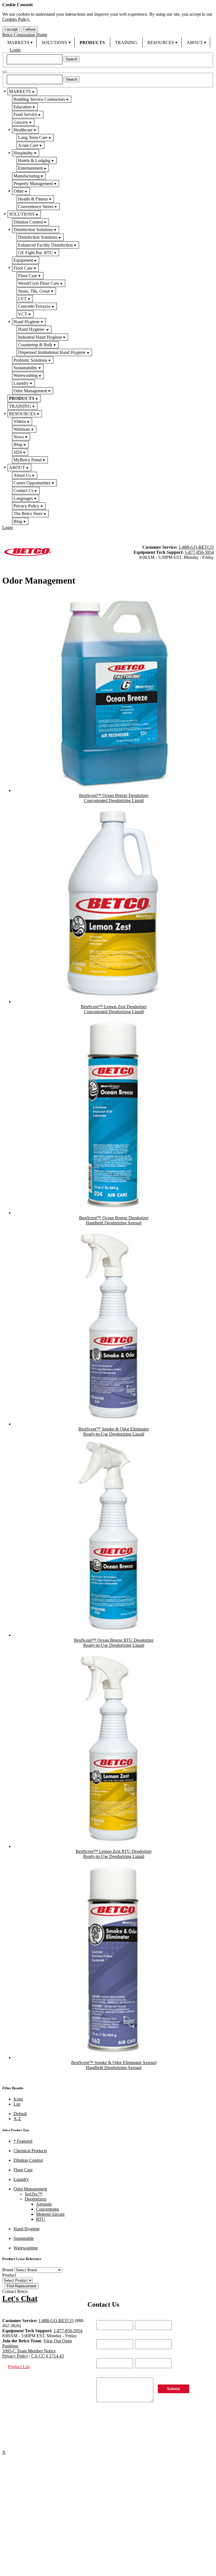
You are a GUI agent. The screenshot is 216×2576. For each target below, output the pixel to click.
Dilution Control (28, 222)
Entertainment (30, 168)
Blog (18, 444)
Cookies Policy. (16, 19)
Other (19, 191)
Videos (20, 421)
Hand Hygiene (27, 322)
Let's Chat (20, 2298)
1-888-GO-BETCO (196, 547)
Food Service (25, 114)
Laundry (21, 383)
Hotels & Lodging (34, 160)
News (19, 437)
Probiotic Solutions (30, 360)
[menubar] (108, 42)
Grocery (21, 122)
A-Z (17, 2119)
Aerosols (44, 2204)
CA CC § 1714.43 (48, 2356)
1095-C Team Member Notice (29, 2351)
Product (9, 2275)
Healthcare (23, 130)
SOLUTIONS (54, 43)
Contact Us (23, 490)
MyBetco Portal (28, 460)
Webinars (22, 429)
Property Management (33, 184)
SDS (18, 452)
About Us (22, 475)
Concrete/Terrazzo (34, 306)
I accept (11, 29)
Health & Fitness (33, 199)
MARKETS (18, 43)
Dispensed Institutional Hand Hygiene (52, 352)
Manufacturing (27, 176)
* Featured (23, 2141)
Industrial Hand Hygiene (40, 337)
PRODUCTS (92, 43)
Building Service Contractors (39, 99)
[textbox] (35, 59)
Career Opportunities (32, 483)
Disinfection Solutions (33, 230)
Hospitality (23, 153)
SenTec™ (34, 2194)
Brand (8, 2270)
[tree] (108, 306)
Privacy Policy (26, 506)
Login (15, 50)
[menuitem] (19, 42)
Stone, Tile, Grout (34, 291)
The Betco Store (28, 513)
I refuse (30, 29)
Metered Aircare (50, 2214)
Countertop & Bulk (35, 345)
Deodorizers (36, 2199)
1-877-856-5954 (199, 552)
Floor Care (23, 268)
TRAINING (126, 43)
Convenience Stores (36, 207)
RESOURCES (161, 43)
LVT (22, 299)
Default (20, 2114)
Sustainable (24, 2238)
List (17, 2104)
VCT (23, 314)
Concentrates (48, 2209)
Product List (19, 2367)
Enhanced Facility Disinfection (45, 245)
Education (22, 107)
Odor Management (30, 391)
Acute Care (28, 145)
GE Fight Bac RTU (35, 253)
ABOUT (195, 43)
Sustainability (25, 368)
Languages (23, 498)
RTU (40, 2219)
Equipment (23, 260)
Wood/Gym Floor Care (39, 283)
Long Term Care (33, 137)
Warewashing (26, 375)
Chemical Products (30, 2151)
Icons (18, 2099)
